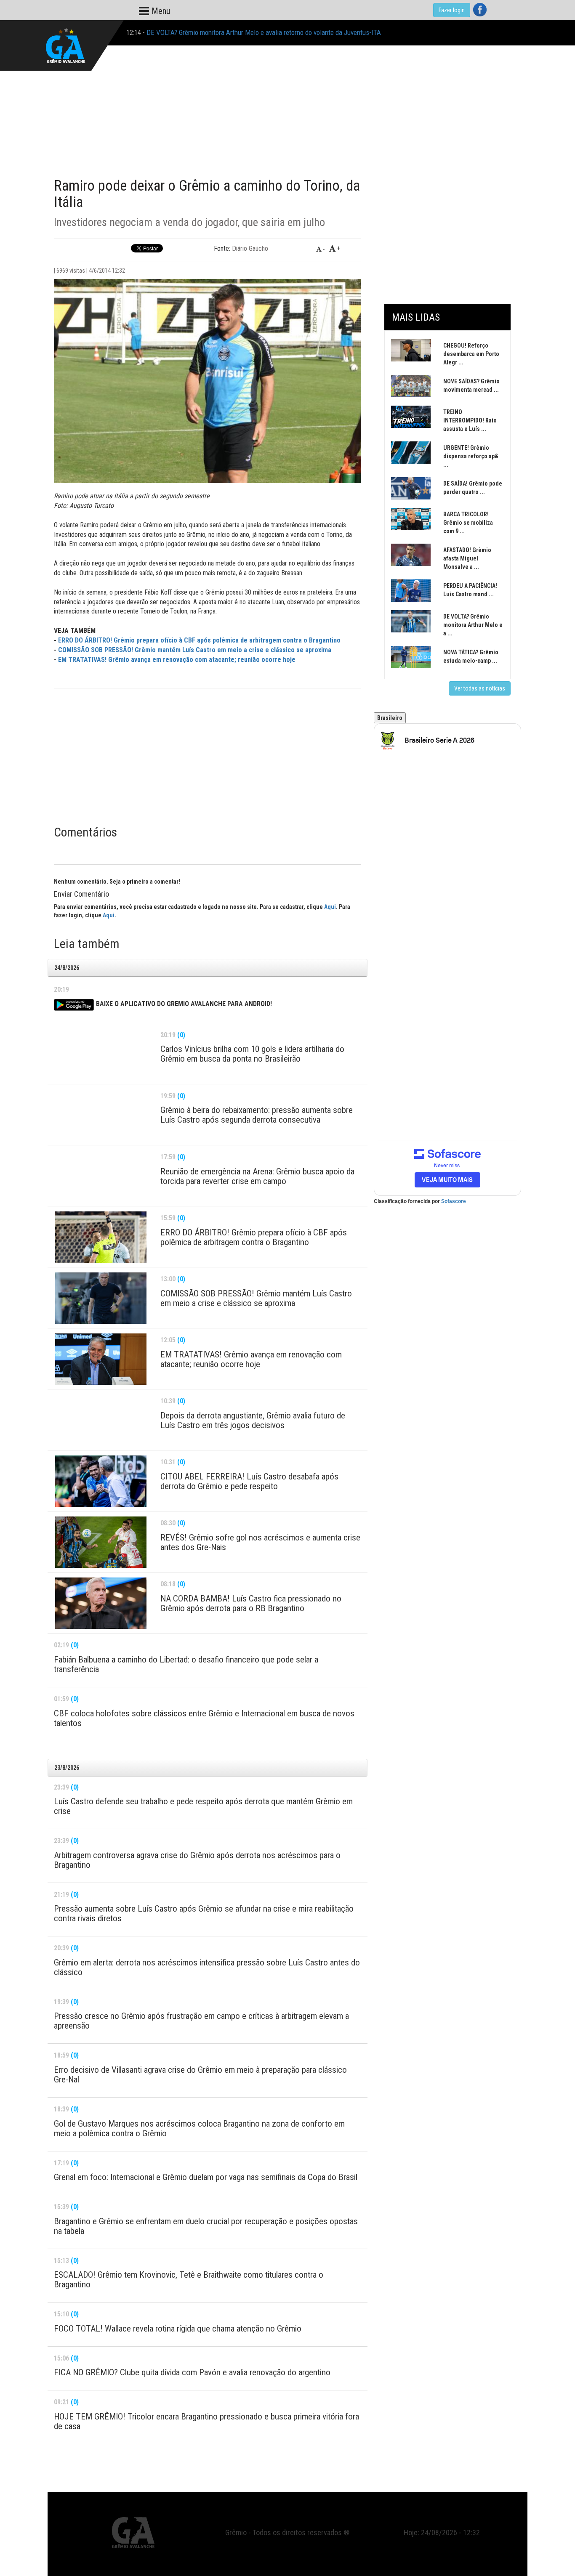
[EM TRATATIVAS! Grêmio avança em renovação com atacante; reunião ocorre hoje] (101, 1359)
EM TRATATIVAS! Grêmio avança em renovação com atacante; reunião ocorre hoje (177, 660)
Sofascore (454, 1201)
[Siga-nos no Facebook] (480, 10)
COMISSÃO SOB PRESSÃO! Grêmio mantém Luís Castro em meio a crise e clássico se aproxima (195, 650)
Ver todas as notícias (480, 688)
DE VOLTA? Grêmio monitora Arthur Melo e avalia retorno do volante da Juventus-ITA (264, 32)
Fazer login (452, 10)
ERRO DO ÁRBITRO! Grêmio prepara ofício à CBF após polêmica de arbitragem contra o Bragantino (199, 640)
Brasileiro (390, 718)
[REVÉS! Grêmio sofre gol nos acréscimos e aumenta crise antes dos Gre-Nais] (101, 1542)
